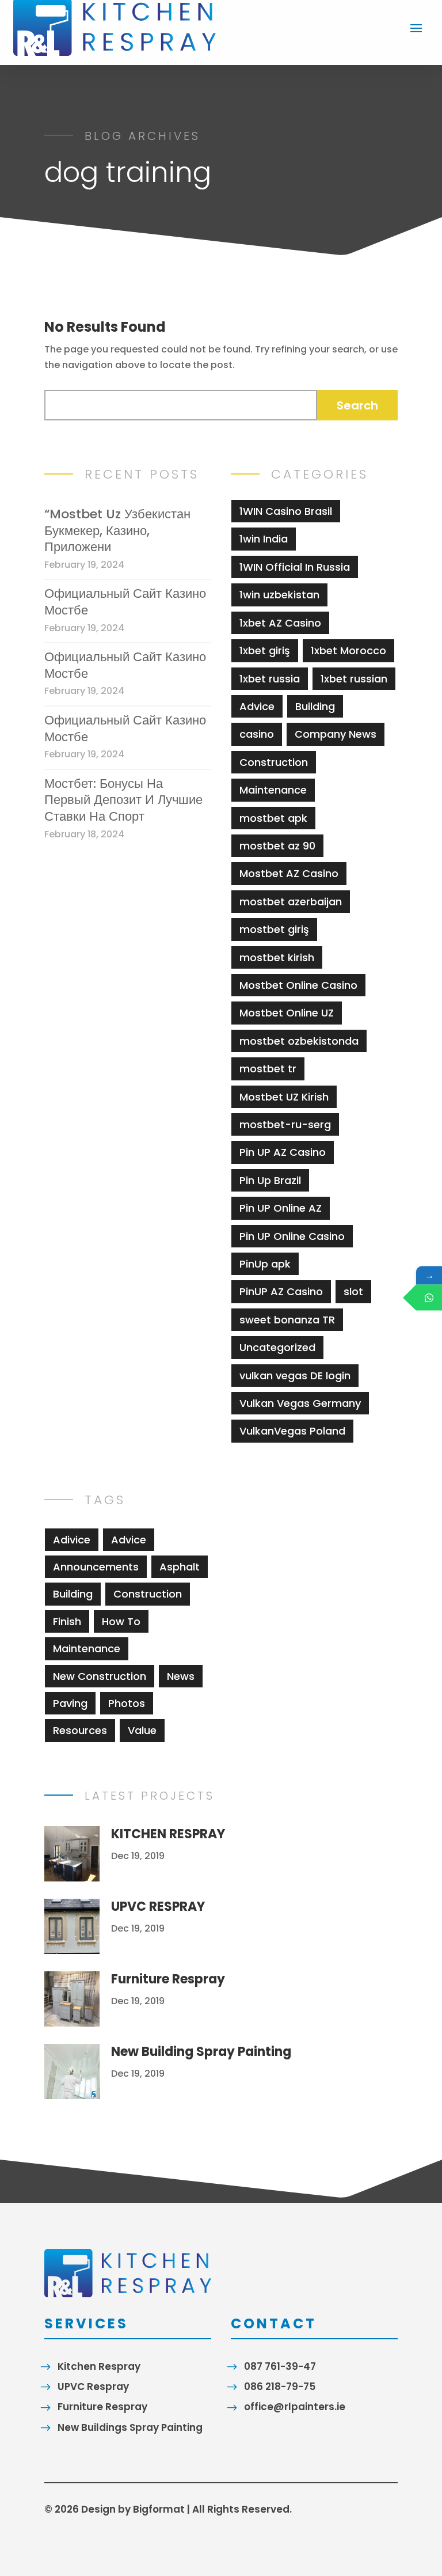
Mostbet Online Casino (298, 985)
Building (315, 706)
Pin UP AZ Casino (283, 1152)
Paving (70, 1703)
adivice (72, 1540)
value (142, 1730)
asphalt (180, 1567)
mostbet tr (268, 1069)
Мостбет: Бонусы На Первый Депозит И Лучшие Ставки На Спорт (123, 801)
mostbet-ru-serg (285, 1124)
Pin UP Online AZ (281, 1208)
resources (80, 1730)
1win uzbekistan (279, 595)
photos (127, 1703)
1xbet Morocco (348, 650)
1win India (264, 539)
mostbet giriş (274, 929)
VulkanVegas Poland (292, 1431)
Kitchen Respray (99, 2366)
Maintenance (273, 790)
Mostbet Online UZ (287, 1013)
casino (257, 734)
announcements (96, 1567)
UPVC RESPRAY (158, 1907)
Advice (257, 706)
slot (353, 1291)
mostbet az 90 (277, 846)
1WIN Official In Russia (295, 567)
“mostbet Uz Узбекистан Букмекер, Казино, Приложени (117, 531)
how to (121, 1621)
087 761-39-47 (280, 2366)
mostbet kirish (277, 957)
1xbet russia (270, 679)
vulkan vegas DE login (295, 1376)
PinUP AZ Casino (281, 1291)
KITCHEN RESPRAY (168, 1834)
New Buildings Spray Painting (130, 2427)
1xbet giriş (265, 650)
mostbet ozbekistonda (299, 1041)
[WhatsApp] (429, 1297)
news (181, 1676)
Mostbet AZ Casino (289, 873)
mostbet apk (273, 818)
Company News (336, 734)
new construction (100, 1676)
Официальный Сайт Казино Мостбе (125, 602)
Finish (67, 1621)
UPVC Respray (93, 2387)
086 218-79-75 (280, 2387)
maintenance (87, 1649)
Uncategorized (277, 1347)
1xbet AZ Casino (280, 623)
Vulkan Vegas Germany (300, 1403)
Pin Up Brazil (270, 1180)
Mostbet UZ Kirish (284, 1097)
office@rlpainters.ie (295, 2407)
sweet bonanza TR (287, 1320)
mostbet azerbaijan (291, 902)
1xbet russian (354, 679)
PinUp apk (265, 1264)
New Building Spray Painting (201, 2052)
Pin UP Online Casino (292, 1236)
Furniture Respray (168, 1979)
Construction (274, 762)
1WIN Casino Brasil (286, 511)
